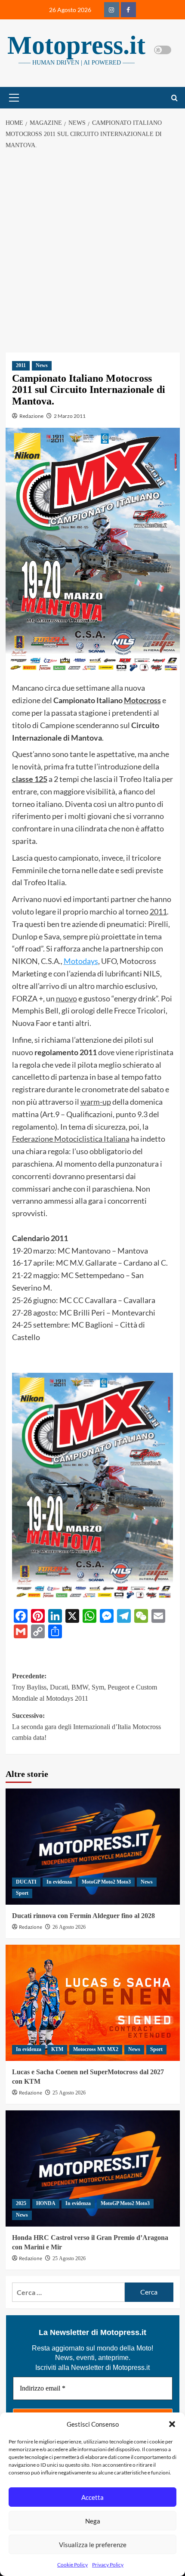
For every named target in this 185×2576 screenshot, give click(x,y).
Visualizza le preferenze (93, 2545)
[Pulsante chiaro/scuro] (163, 50)
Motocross (142, 700)
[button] (172, 2424)
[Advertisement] (92, 251)
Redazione (31, 416)
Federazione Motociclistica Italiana (71, 1139)
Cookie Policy (72, 2565)
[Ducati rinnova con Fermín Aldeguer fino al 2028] (93, 1847)
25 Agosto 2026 (69, 2093)
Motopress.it (76, 45)
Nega (93, 2521)
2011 (21, 365)
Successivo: (86, 1727)
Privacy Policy (108, 2565)
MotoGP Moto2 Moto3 (106, 1882)
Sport (22, 1893)
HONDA (46, 2203)
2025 (21, 2203)
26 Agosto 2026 (69, 1927)
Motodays (81, 961)
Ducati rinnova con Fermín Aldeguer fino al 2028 (83, 1916)
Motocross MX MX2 (96, 2049)
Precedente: (85, 1687)
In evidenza (59, 1882)
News (42, 365)
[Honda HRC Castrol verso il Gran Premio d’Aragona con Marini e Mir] (93, 2168)
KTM (57, 2049)
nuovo (66, 998)
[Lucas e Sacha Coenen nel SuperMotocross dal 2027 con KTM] (93, 2003)
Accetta (92, 2497)
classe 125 (30, 779)
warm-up (96, 1102)
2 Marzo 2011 (70, 416)
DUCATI (26, 1882)
